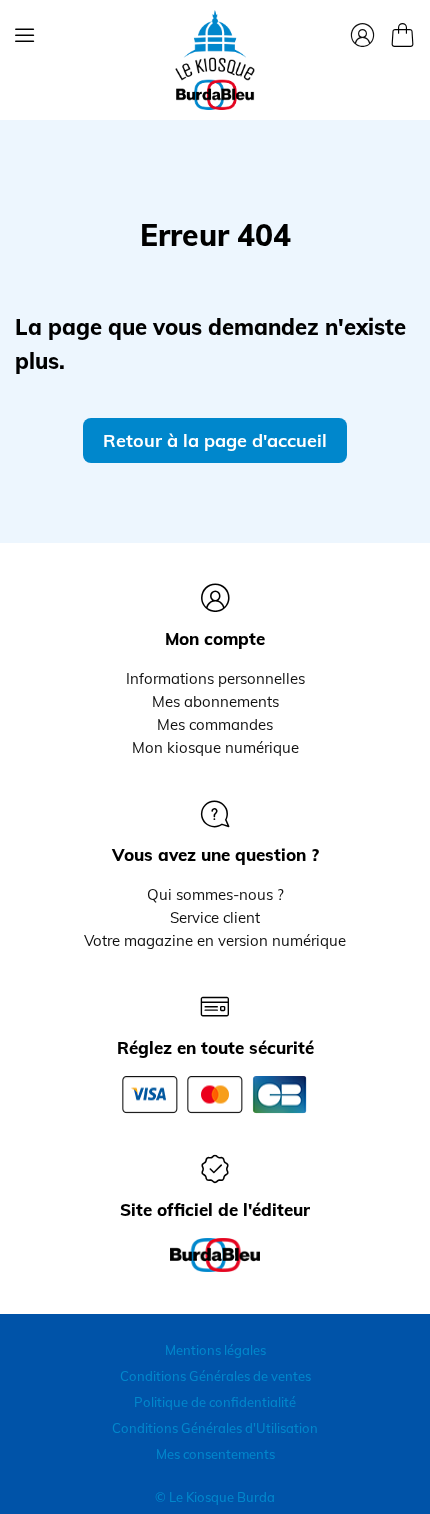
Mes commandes (215, 724)
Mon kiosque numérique (215, 747)
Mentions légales (215, 1350)
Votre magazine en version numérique (215, 940)
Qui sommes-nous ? (215, 894)
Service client (215, 917)
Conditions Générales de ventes (215, 1376)
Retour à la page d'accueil (215, 440)
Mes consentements (215, 1454)
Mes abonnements (215, 701)
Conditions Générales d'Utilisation (215, 1428)
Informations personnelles (215, 678)
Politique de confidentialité (215, 1402)
